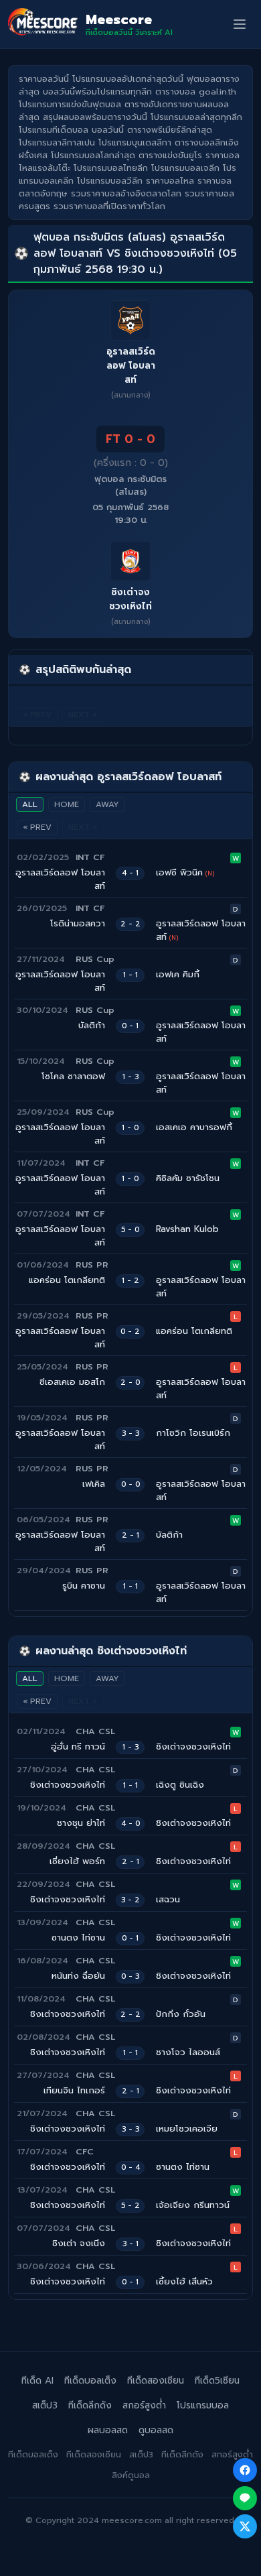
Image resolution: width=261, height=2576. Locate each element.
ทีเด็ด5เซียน (217, 2381)
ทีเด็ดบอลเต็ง (90, 2381)
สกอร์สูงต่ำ (144, 2405)
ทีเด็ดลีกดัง (90, 2405)
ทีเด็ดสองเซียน (156, 2381)
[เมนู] (240, 24)
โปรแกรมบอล (203, 2405)
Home (67, 804)
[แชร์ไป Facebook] (245, 2470)
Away (107, 804)
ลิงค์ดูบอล (131, 2475)
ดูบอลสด (156, 2430)
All (30, 804)
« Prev (37, 827)
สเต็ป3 (45, 2405)
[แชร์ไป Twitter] (245, 2526)
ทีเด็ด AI (37, 2381)
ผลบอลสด (108, 2430)
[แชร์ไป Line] (245, 2498)
